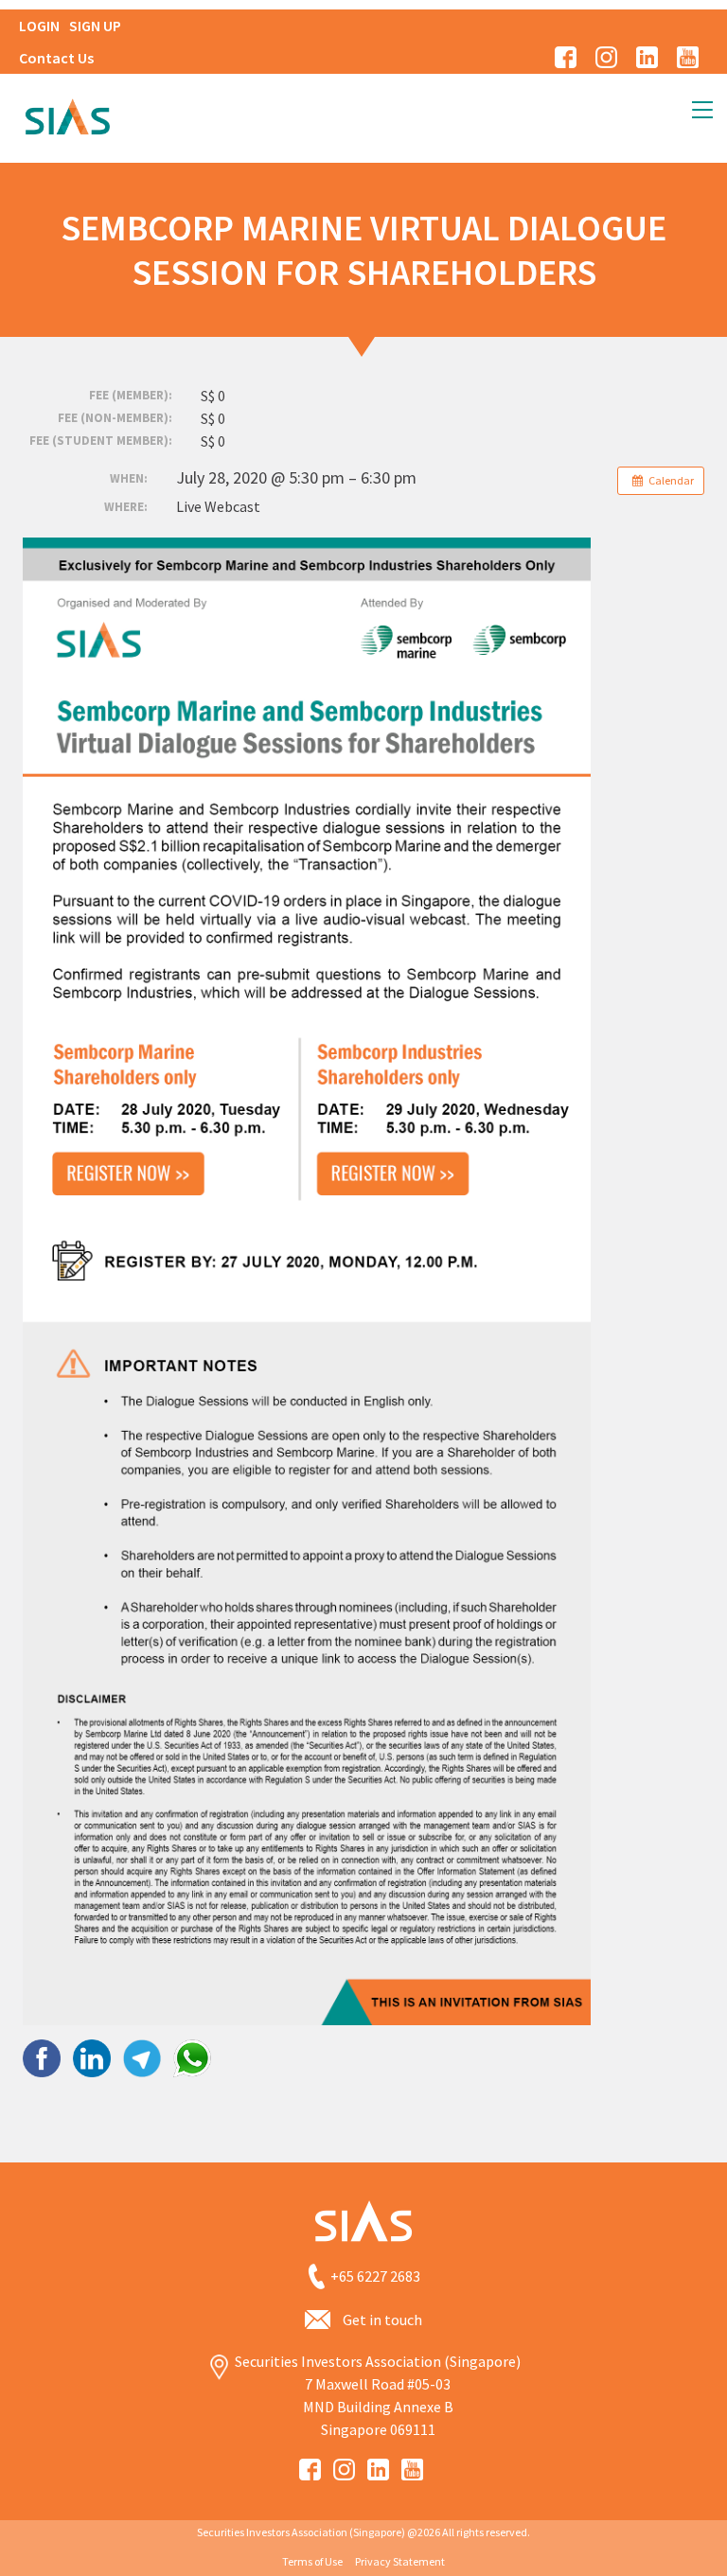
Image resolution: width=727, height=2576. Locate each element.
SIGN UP (95, 26)
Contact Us (56, 58)
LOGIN (39, 26)
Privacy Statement (400, 2561)
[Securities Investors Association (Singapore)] (67, 115)
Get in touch (382, 2320)
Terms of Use (312, 2561)
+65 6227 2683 (375, 2276)
